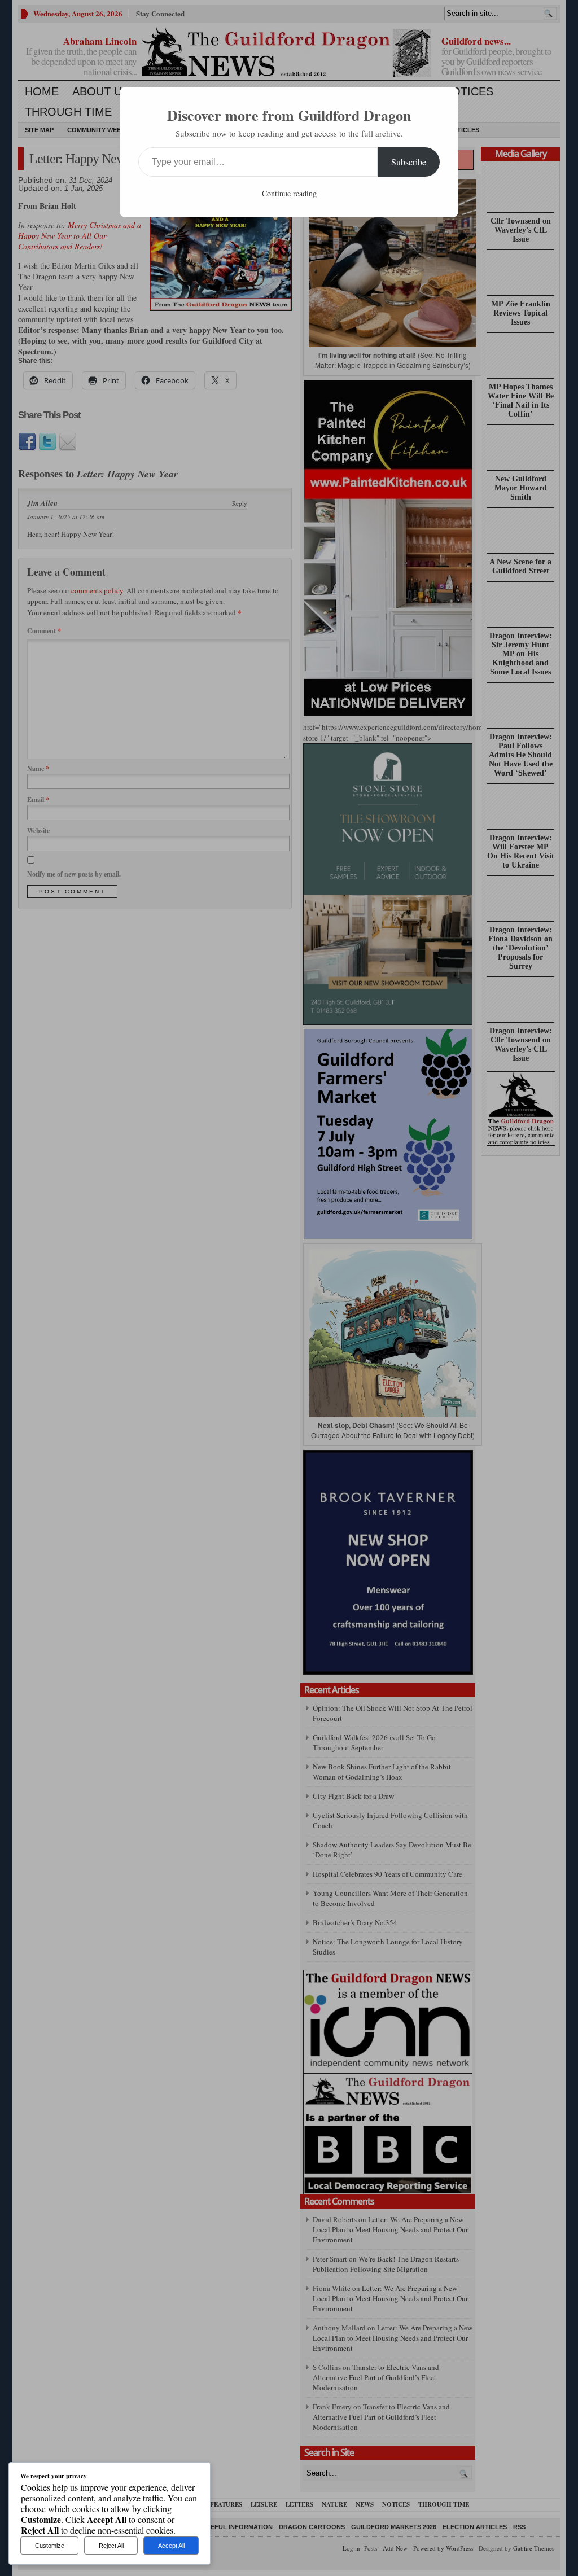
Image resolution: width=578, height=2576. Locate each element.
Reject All (111, 2546)
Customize (50, 2546)
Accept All (171, 2546)
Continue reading (289, 193)
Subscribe (409, 162)
